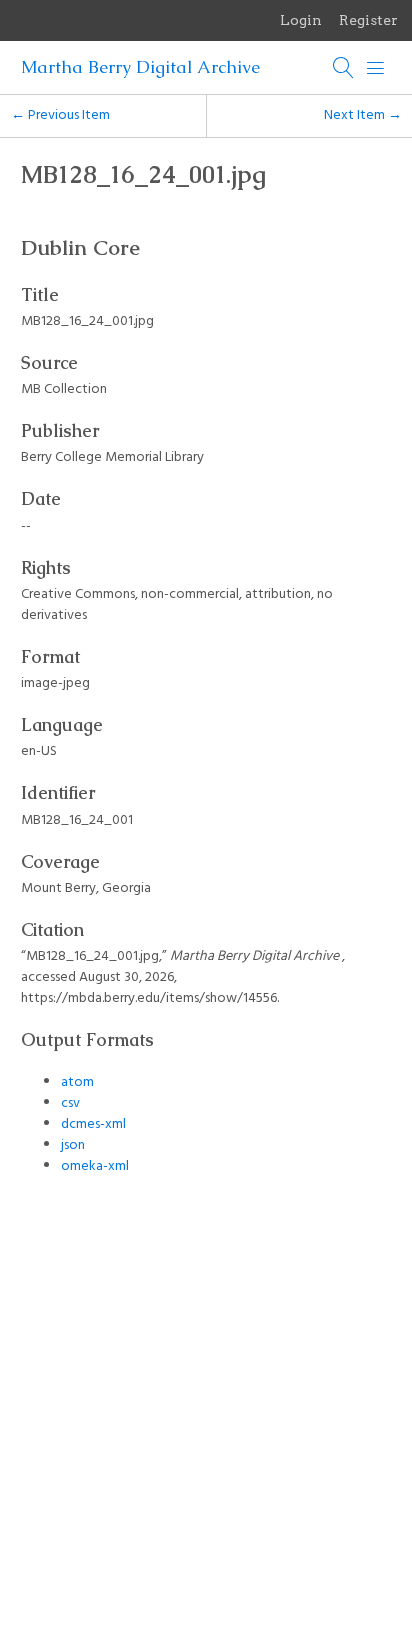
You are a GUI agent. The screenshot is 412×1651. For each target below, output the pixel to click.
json (73, 1145)
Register (368, 20)
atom (77, 1082)
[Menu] (376, 68)
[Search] (344, 68)
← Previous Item (60, 115)
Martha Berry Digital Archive (140, 67)
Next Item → (363, 115)
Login (301, 20)
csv (70, 1103)
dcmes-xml (93, 1124)
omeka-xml (95, 1166)
